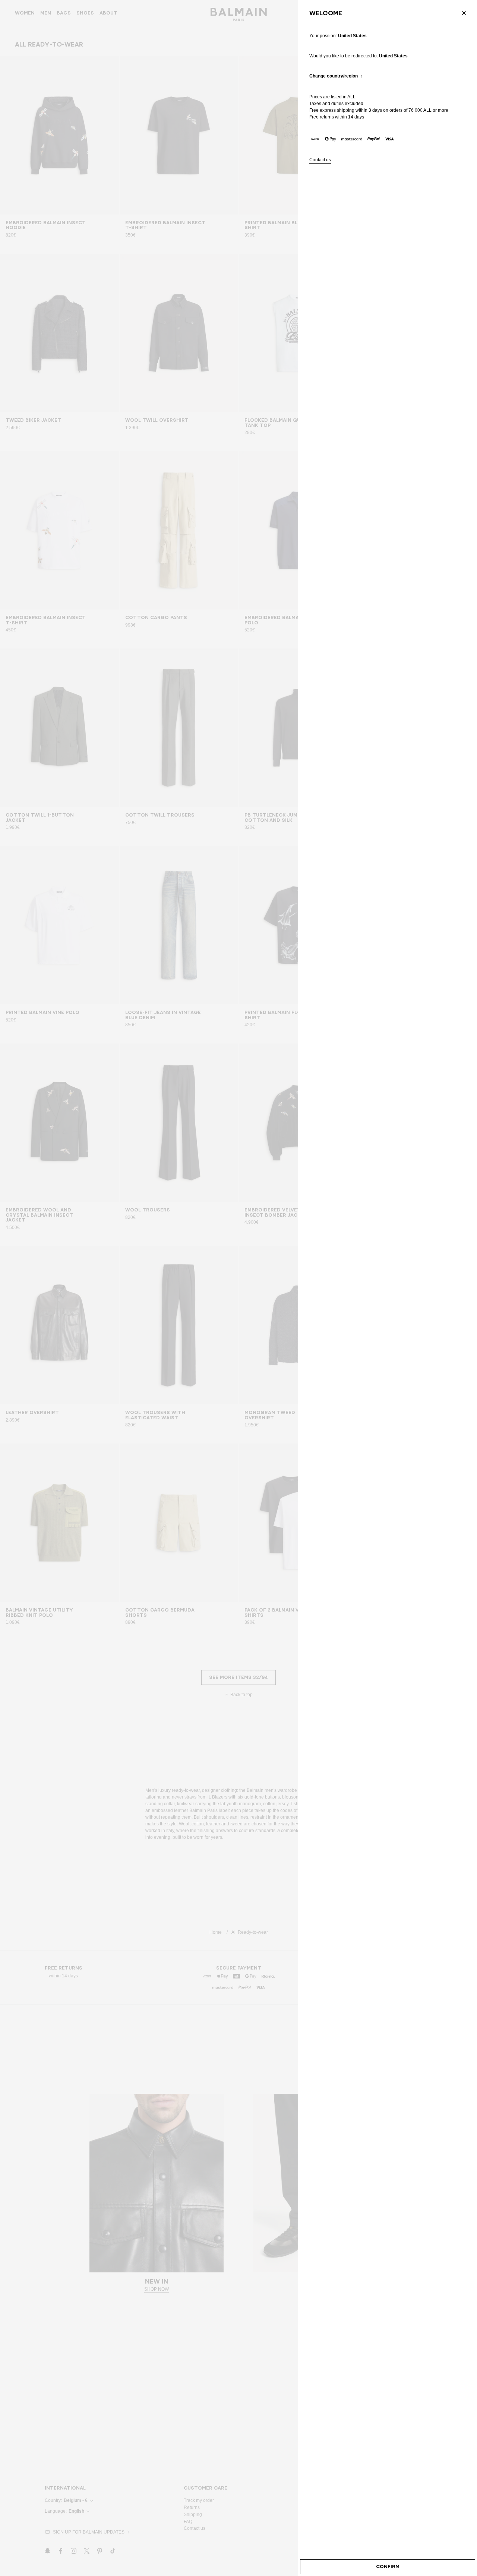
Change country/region (334, 76)
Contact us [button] (320, 160)
